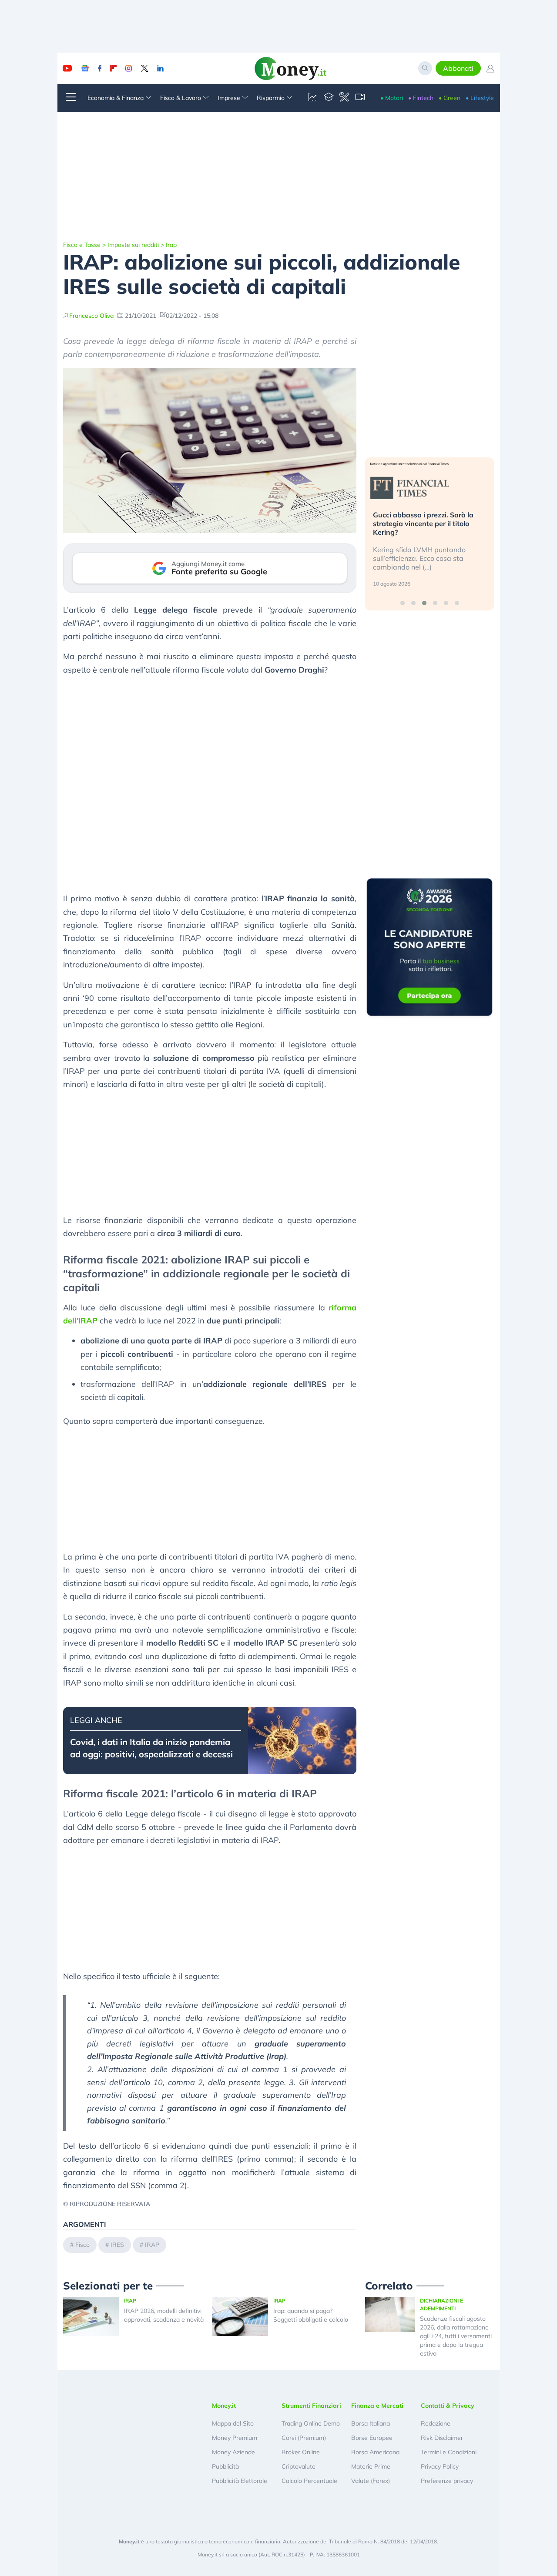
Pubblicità (225, 2466)
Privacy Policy (440, 2466)
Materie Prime (371, 2466)
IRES (117, 2245)
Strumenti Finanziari (311, 2406)
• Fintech (421, 98)
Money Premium (235, 2438)
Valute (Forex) (371, 2481)
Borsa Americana (375, 2452)
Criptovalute (299, 2466)
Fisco (82, 2245)
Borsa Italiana (371, 2423)
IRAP (152, 2245)
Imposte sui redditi (133, 245)
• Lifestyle (480, 98)
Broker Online (301, 2452)
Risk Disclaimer (442, 2438)
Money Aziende (233, 2452)
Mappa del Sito (233, 2423)
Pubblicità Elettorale (240, 2481)
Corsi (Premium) (304, 2438)
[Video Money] (360, 98)
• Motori (392, 98)
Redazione (436, 2423)
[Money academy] (329, 98)
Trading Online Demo (311, 2423)
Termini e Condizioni (449, 2452)
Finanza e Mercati (377, 2406)
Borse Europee (372, 2438)
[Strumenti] (344, 98)
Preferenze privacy (447, 2481)
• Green (450, 98)
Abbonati (458, 68)
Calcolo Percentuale (309, 2481)
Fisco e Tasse (82, 245)
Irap (171, 245)
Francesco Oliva (91, 316)
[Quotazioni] (313, 98)
